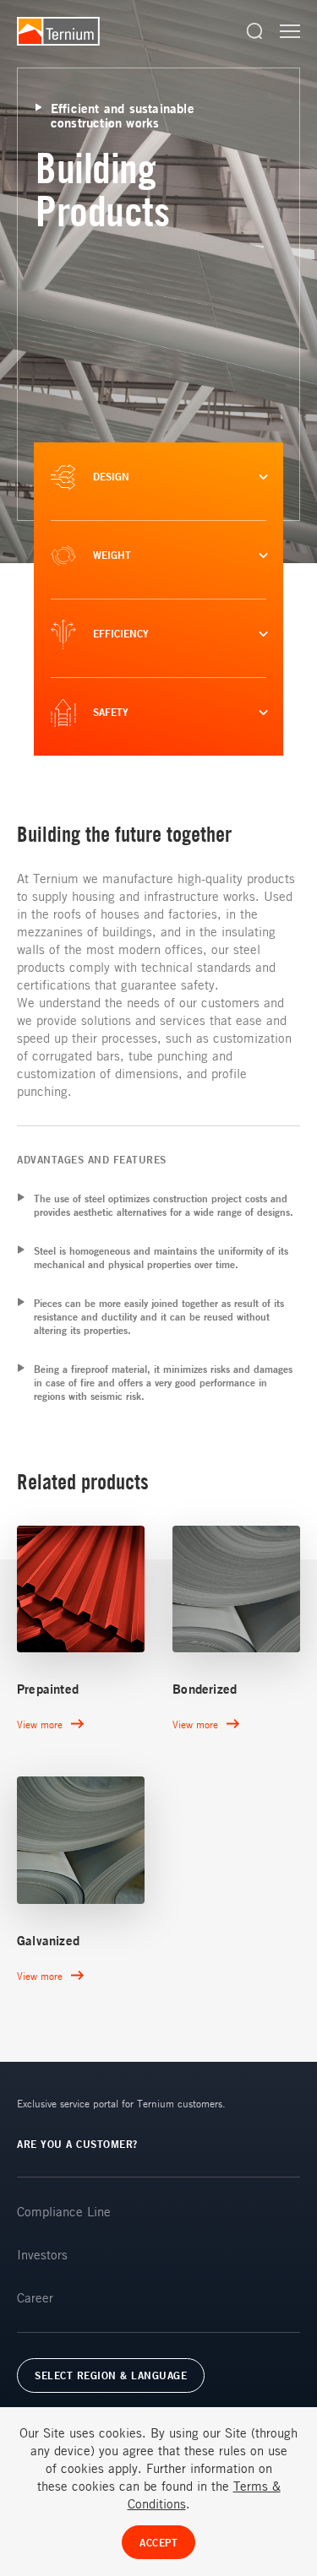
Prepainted (48, 1689)
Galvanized (48, 1941)
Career (35, 2297)
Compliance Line (64, 2211)
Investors (42, 2254)
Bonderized (205, 1689)
